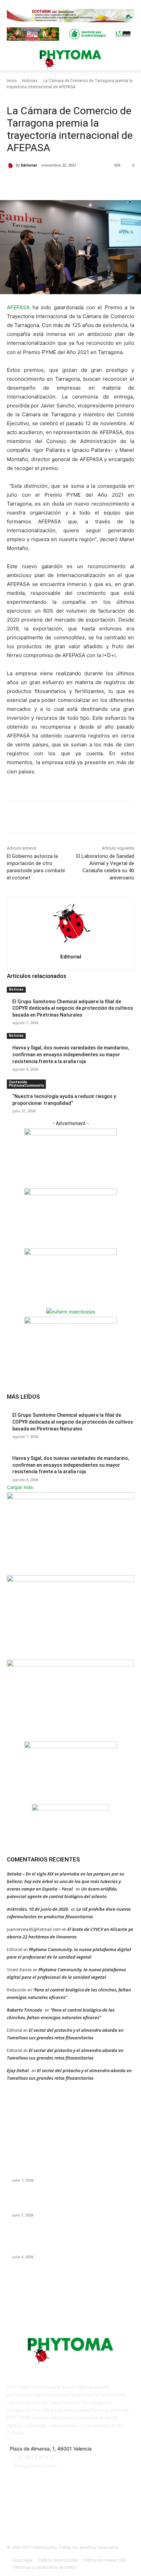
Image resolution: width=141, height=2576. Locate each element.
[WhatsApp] (82, 183)
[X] (51, 183)
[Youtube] (112, 2514)
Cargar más (20, 1487)
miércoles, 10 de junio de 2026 (37, 1909)
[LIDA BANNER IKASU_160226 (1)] (70, 1322)
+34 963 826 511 (33, 2457)
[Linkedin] (79, 2514)
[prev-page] (9, 1116)
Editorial (29, 165)
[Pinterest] (67, 183)
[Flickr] (45, 2514)
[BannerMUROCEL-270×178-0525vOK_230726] (70, 1746)
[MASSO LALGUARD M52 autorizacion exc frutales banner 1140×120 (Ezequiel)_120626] (70, 39)
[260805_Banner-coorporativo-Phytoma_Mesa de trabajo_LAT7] (70, 1580)
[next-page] (12, 1116)
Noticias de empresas (45, 96)
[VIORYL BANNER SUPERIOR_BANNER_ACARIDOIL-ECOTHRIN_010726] (70, 20)
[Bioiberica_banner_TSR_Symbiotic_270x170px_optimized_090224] (70, 1193)
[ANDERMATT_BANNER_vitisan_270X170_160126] (70, 1497)
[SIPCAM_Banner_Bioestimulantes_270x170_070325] (70, 1253)
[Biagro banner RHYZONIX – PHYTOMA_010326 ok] (70, 1809)
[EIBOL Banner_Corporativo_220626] (70, 1665)
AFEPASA (18, 307)
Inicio (12, 81)
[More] (99, 183)
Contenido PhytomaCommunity (26, 1084)
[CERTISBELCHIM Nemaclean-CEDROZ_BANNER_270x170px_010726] (70, 1133)
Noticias (30, 81)
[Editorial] (11, 166)
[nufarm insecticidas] (71, 1312)
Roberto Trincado (24, 2010)
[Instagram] (62, 2514)
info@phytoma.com (35, 2466)
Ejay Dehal (18, 2070)
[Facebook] (35, 183)
